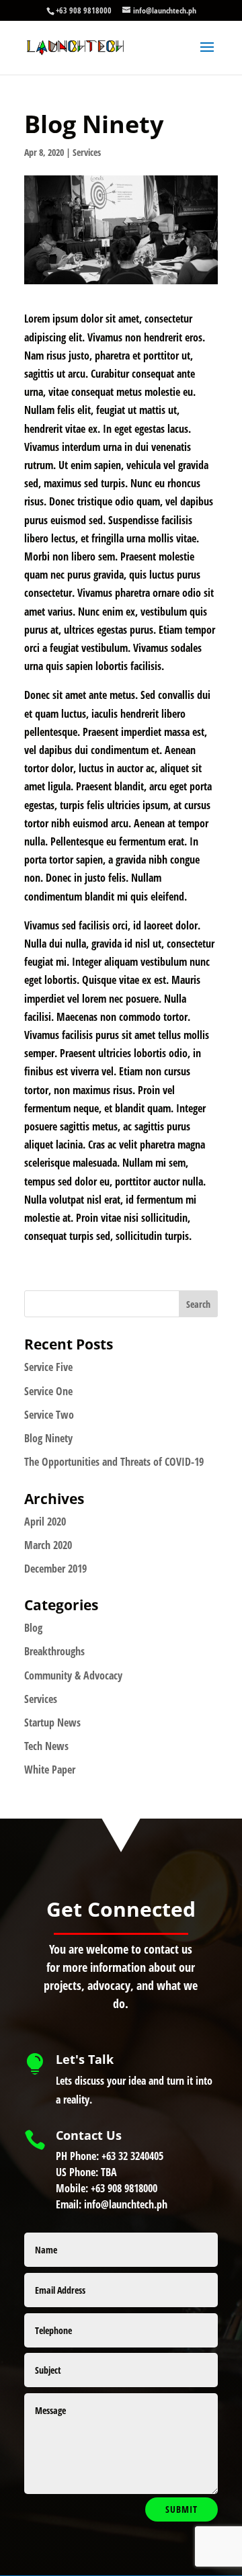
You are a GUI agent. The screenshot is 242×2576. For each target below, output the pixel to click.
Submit (182, 2509)
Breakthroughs (54, 1651)
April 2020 (45, 1522)
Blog (33, 1628)
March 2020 (48, 1545)
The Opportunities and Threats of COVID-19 (114, 1462)
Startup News (52, 1722)
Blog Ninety (48, 1438)
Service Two (49, 1415)
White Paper (50, 1770)
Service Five (48, 1367)
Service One (48, 1391)
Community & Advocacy (73, 1675)
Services (87, 152)
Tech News (46, 1746)
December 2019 (55, 1569)
